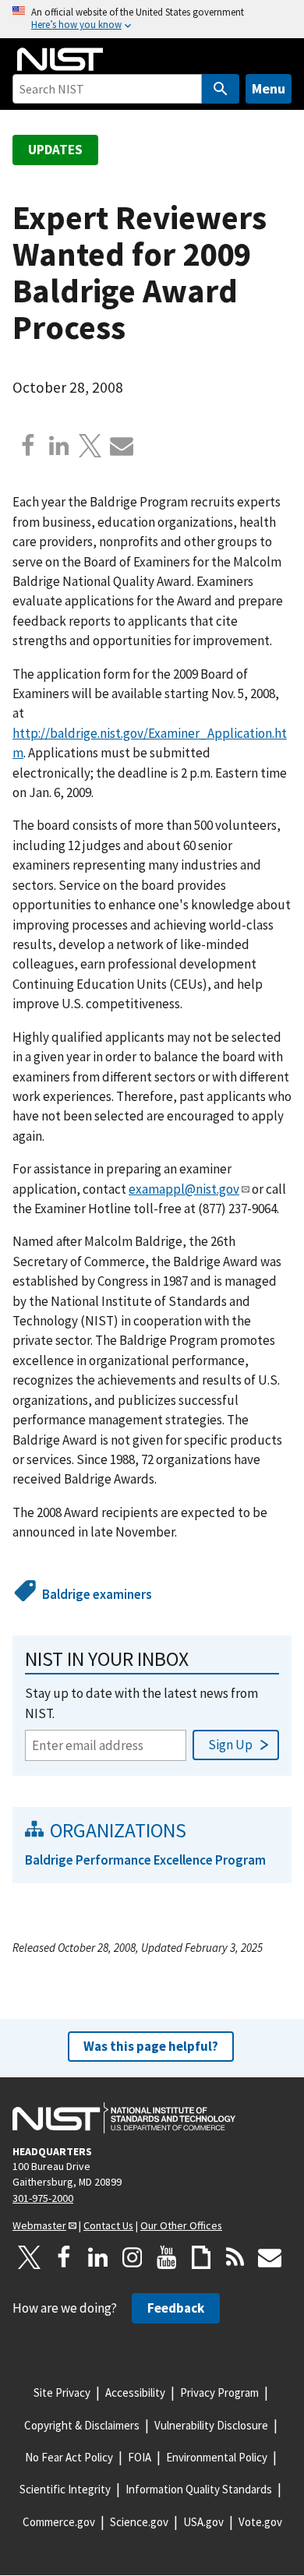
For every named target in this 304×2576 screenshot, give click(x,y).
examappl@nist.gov (184, 1189)
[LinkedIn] (98, 2257)
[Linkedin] (59, 446)
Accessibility (135, 2393)
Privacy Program (219, 2393)
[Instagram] (133, 2257)
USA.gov (203, 2522)
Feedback (176, 2308)
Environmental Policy (217, 2457)
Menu (269, 88)
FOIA (140, 2457)
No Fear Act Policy (69, 2457)
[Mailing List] (270, 2257)
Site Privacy (62, 2393)
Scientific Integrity (65, 2489)
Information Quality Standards (199, 2489)
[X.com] (90, 446)
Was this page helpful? (151, 2046)
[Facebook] (28, 446)
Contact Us (108, 2225)
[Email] (122, 446)
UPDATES (55, 150)
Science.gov (139, 2522)
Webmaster (39, 2225)
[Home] (60, 59)
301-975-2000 (43, 2198)
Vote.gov (260, 2522)
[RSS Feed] (235, 2257)
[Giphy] (201, 2257)
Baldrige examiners (97, 1594)
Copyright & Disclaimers (82, 2425)
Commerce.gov (59, 2522)
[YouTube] (167, 2257)
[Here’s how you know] (152, 19)
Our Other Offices (181, 2225)
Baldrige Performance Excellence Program (145, 1860)
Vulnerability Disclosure (211, 2425)
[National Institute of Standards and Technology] (124, 2118)
